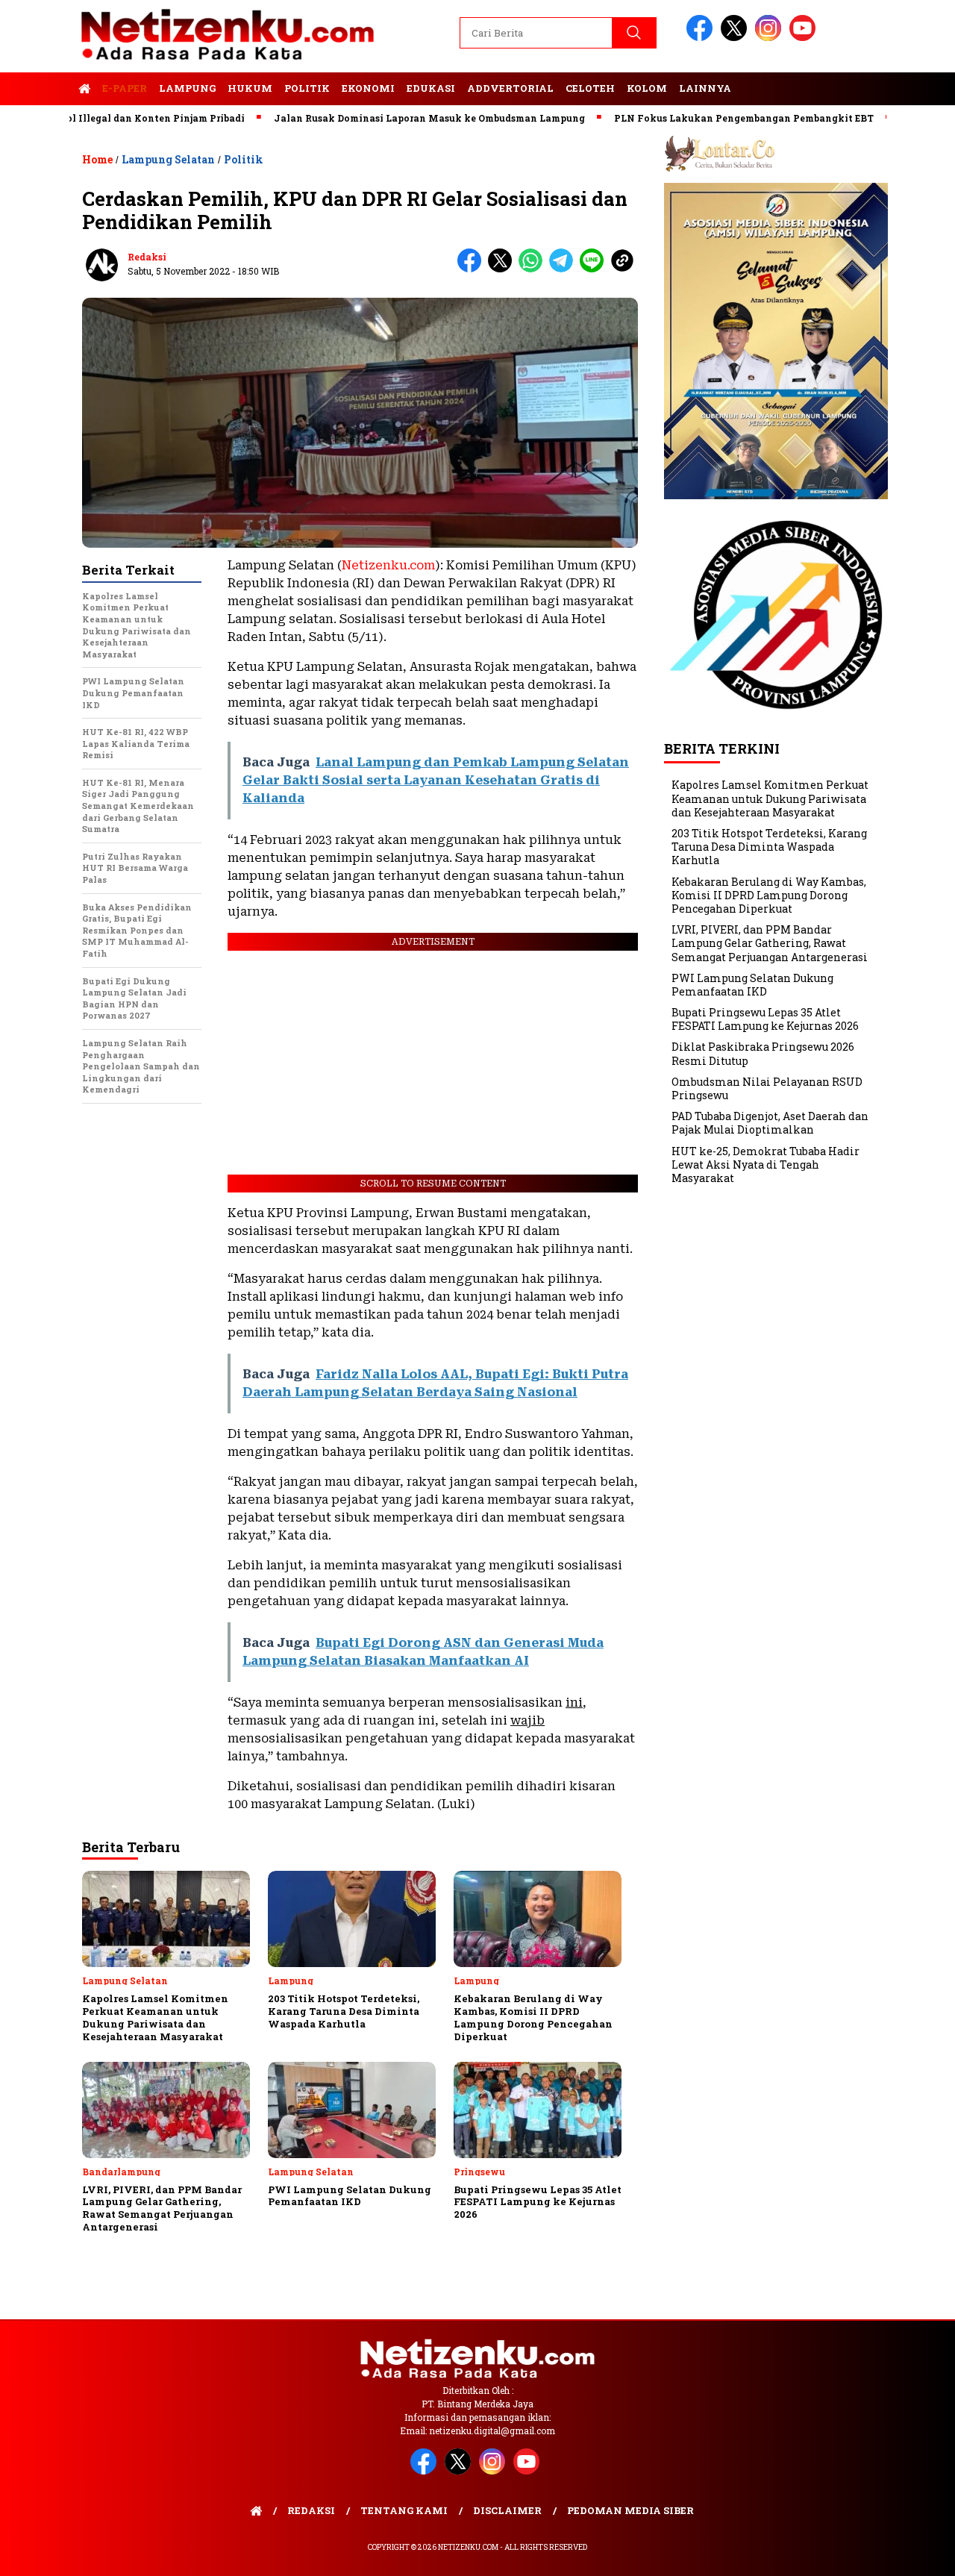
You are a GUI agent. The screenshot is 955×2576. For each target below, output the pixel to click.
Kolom (647, 88)
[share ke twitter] (503, 269)
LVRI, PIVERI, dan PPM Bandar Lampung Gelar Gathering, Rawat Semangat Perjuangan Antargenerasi (770, 943)
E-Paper (125, 88)
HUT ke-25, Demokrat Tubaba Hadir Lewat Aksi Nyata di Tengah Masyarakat (765, 1164)
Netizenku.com (388, 565)
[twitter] (736, 38)
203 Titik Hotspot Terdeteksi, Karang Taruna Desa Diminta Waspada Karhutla (769, 847)
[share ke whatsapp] (534, 269)
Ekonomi (368, 88)
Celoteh (590, 88)
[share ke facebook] (473, 269)
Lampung (187, 88)
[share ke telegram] (564, 269)
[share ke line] (595, 269)
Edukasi (431, 88)
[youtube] (805, 38)
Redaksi (147, 257)
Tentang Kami (404, 2510)
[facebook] (702, 38)
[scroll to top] (914, 2553)
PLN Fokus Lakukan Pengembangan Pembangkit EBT (686, 118)
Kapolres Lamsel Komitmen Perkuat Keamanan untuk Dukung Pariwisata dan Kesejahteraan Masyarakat (770, 798)
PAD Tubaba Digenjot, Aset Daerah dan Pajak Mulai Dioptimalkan (770, 1123)
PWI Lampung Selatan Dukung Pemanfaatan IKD (752, 985)
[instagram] (771, 38)
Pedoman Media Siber (630, 2510)
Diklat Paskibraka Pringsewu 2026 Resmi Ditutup (763, 1053)
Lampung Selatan (168, 159)
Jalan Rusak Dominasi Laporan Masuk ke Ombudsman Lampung (372, 118)
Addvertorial (510, 88)
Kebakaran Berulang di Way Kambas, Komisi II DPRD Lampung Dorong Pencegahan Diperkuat (769, 895)
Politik (307, 88)
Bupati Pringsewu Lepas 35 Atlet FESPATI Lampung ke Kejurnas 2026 (765, 1019)
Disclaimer (507, 2510)
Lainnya (705, 88)
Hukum (250, 88)
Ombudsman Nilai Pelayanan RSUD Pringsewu (767, 1088)
